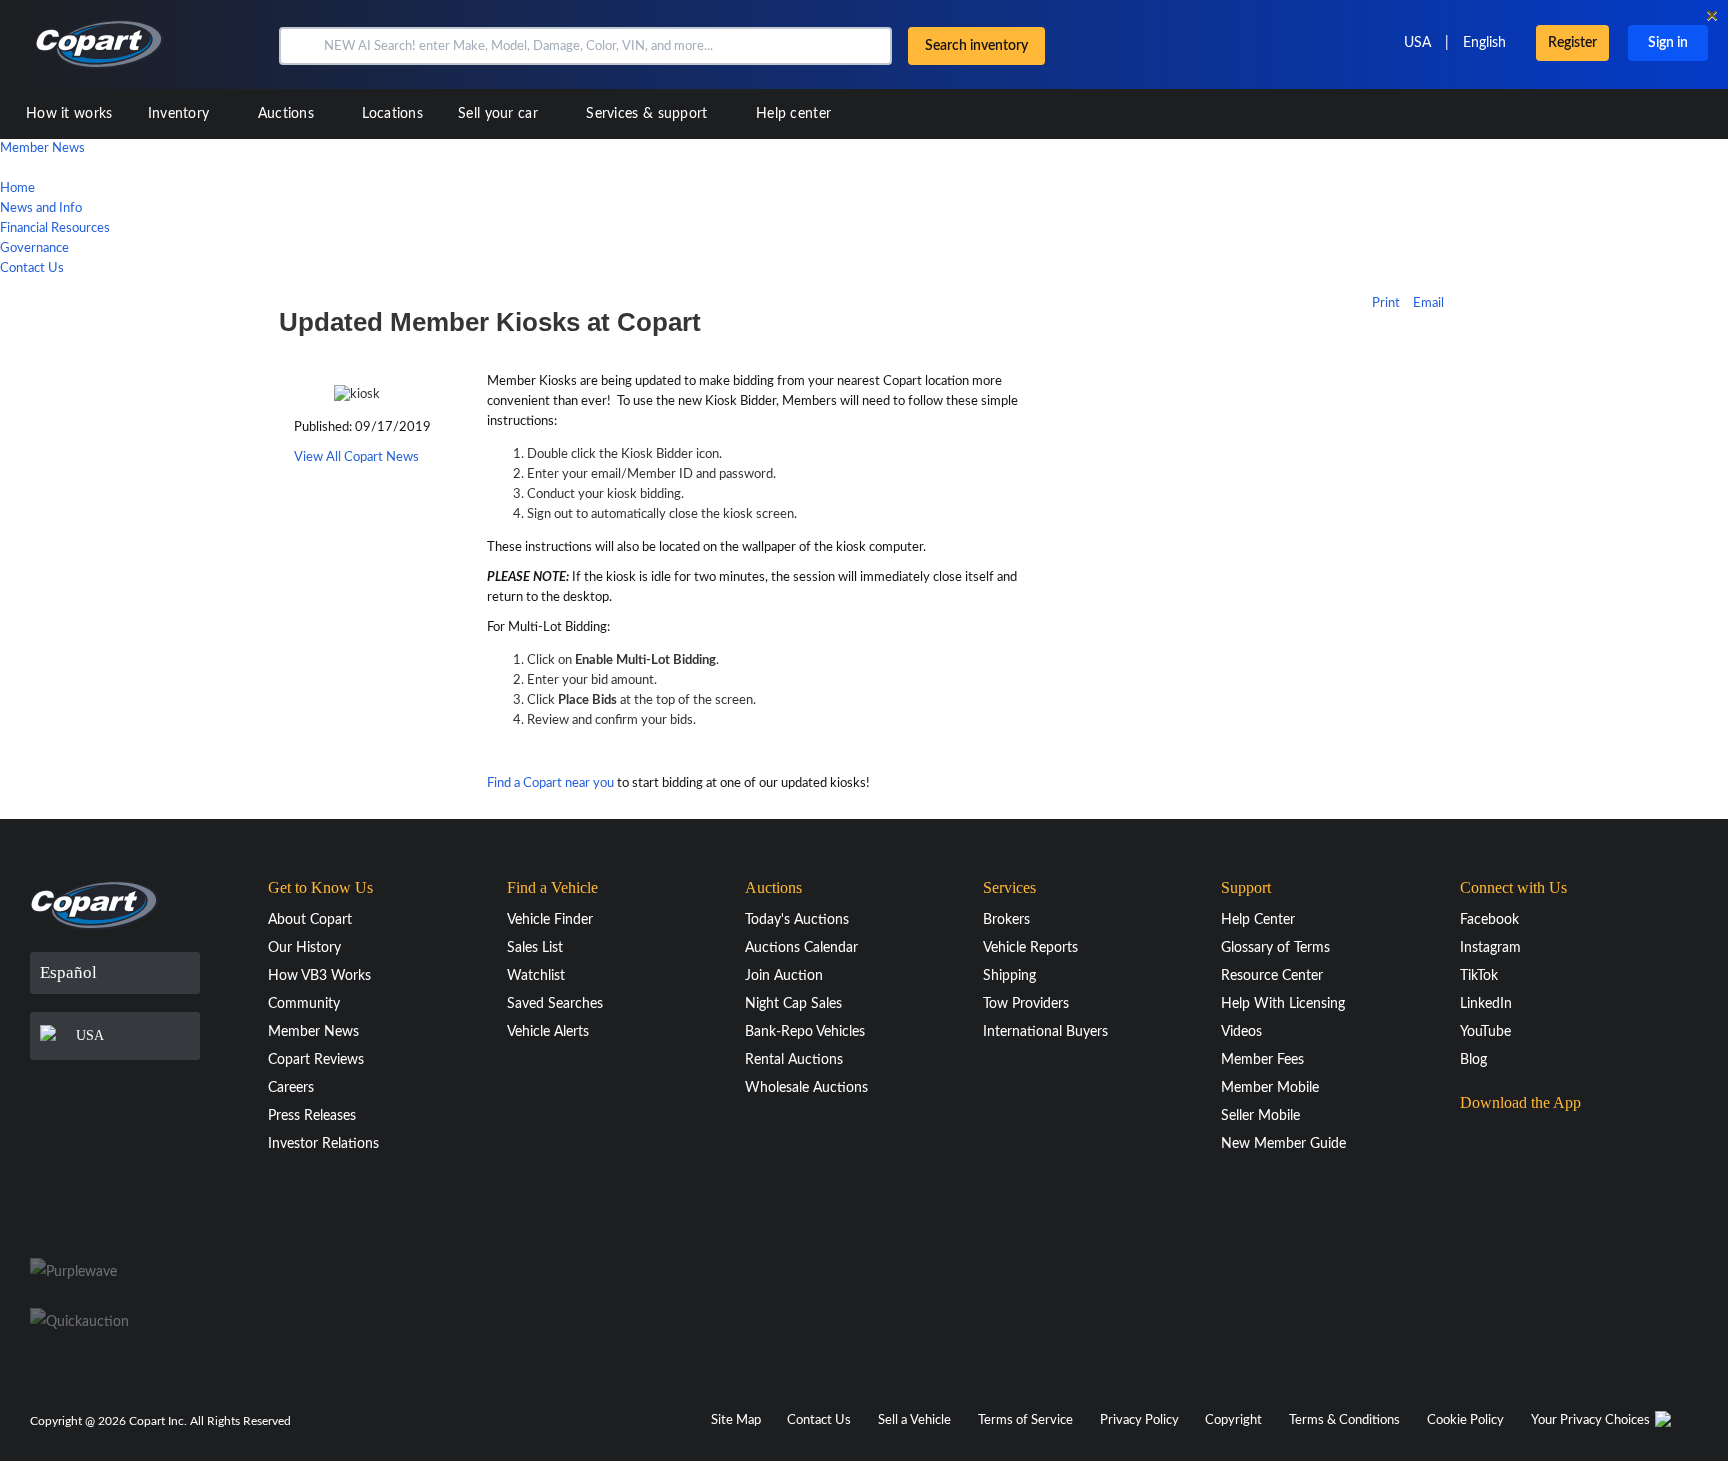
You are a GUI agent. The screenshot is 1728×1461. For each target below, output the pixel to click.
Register (1572, 43)
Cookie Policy (1465, 1420)
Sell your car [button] (500, 114)
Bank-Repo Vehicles (805, 1032)
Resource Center (1272, 976)
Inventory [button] (181, 114)
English (1484, 43)
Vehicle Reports (1030, 948)
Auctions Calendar (801, 948)
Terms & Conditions (1344, 1420)
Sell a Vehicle (914, 1420)
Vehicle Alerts (548, 1032)
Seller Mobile (1260, 1116)
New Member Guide (1283, 1144)
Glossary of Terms (1275, 948)
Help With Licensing (1283, 1004)
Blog (1473, 1060)
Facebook (1489, 920)
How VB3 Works (319, 976)
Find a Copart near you (550, 783)
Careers (291, 1088)
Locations (392, 114)
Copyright (1233, 1420)
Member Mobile (1270, 1088)
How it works (69, 114)
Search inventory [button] (976, 46)
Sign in (1668, 43)
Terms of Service (1025, 1420)
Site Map (736, 1420)
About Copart (310, 920)
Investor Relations (323, 1144)
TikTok (1479, 976)
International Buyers (1045, 1032)
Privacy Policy (1139, 1420)
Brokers (1006, 920)
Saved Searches (555, 1004)
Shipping (1009, 976)
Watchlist (536, 976)
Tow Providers (1026, 1004)
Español (68, 972)
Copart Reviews (316, 1060)
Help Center (1258, 920)
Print (1386, 303)
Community (304, 1004)
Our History (304, 948)
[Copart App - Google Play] (1510, 1198)
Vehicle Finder (550, 920)
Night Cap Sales (793, 1004)
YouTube (1485, 1032)
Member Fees (1262, 1060)
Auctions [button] (288, 114)
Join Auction (784, 976)
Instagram (1490, 948)
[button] (299, 46)
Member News (42, 148)
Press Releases (312, 1116)
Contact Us (32, 268)
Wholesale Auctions (806, 1088)
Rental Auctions (794, 1060)
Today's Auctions (797, 920)
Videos (1241, 1032)
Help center (793, 114)
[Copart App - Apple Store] (1510, 1142)
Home (17, 188)
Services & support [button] (649, 114)
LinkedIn (1486, 1004)
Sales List (535, 948)
